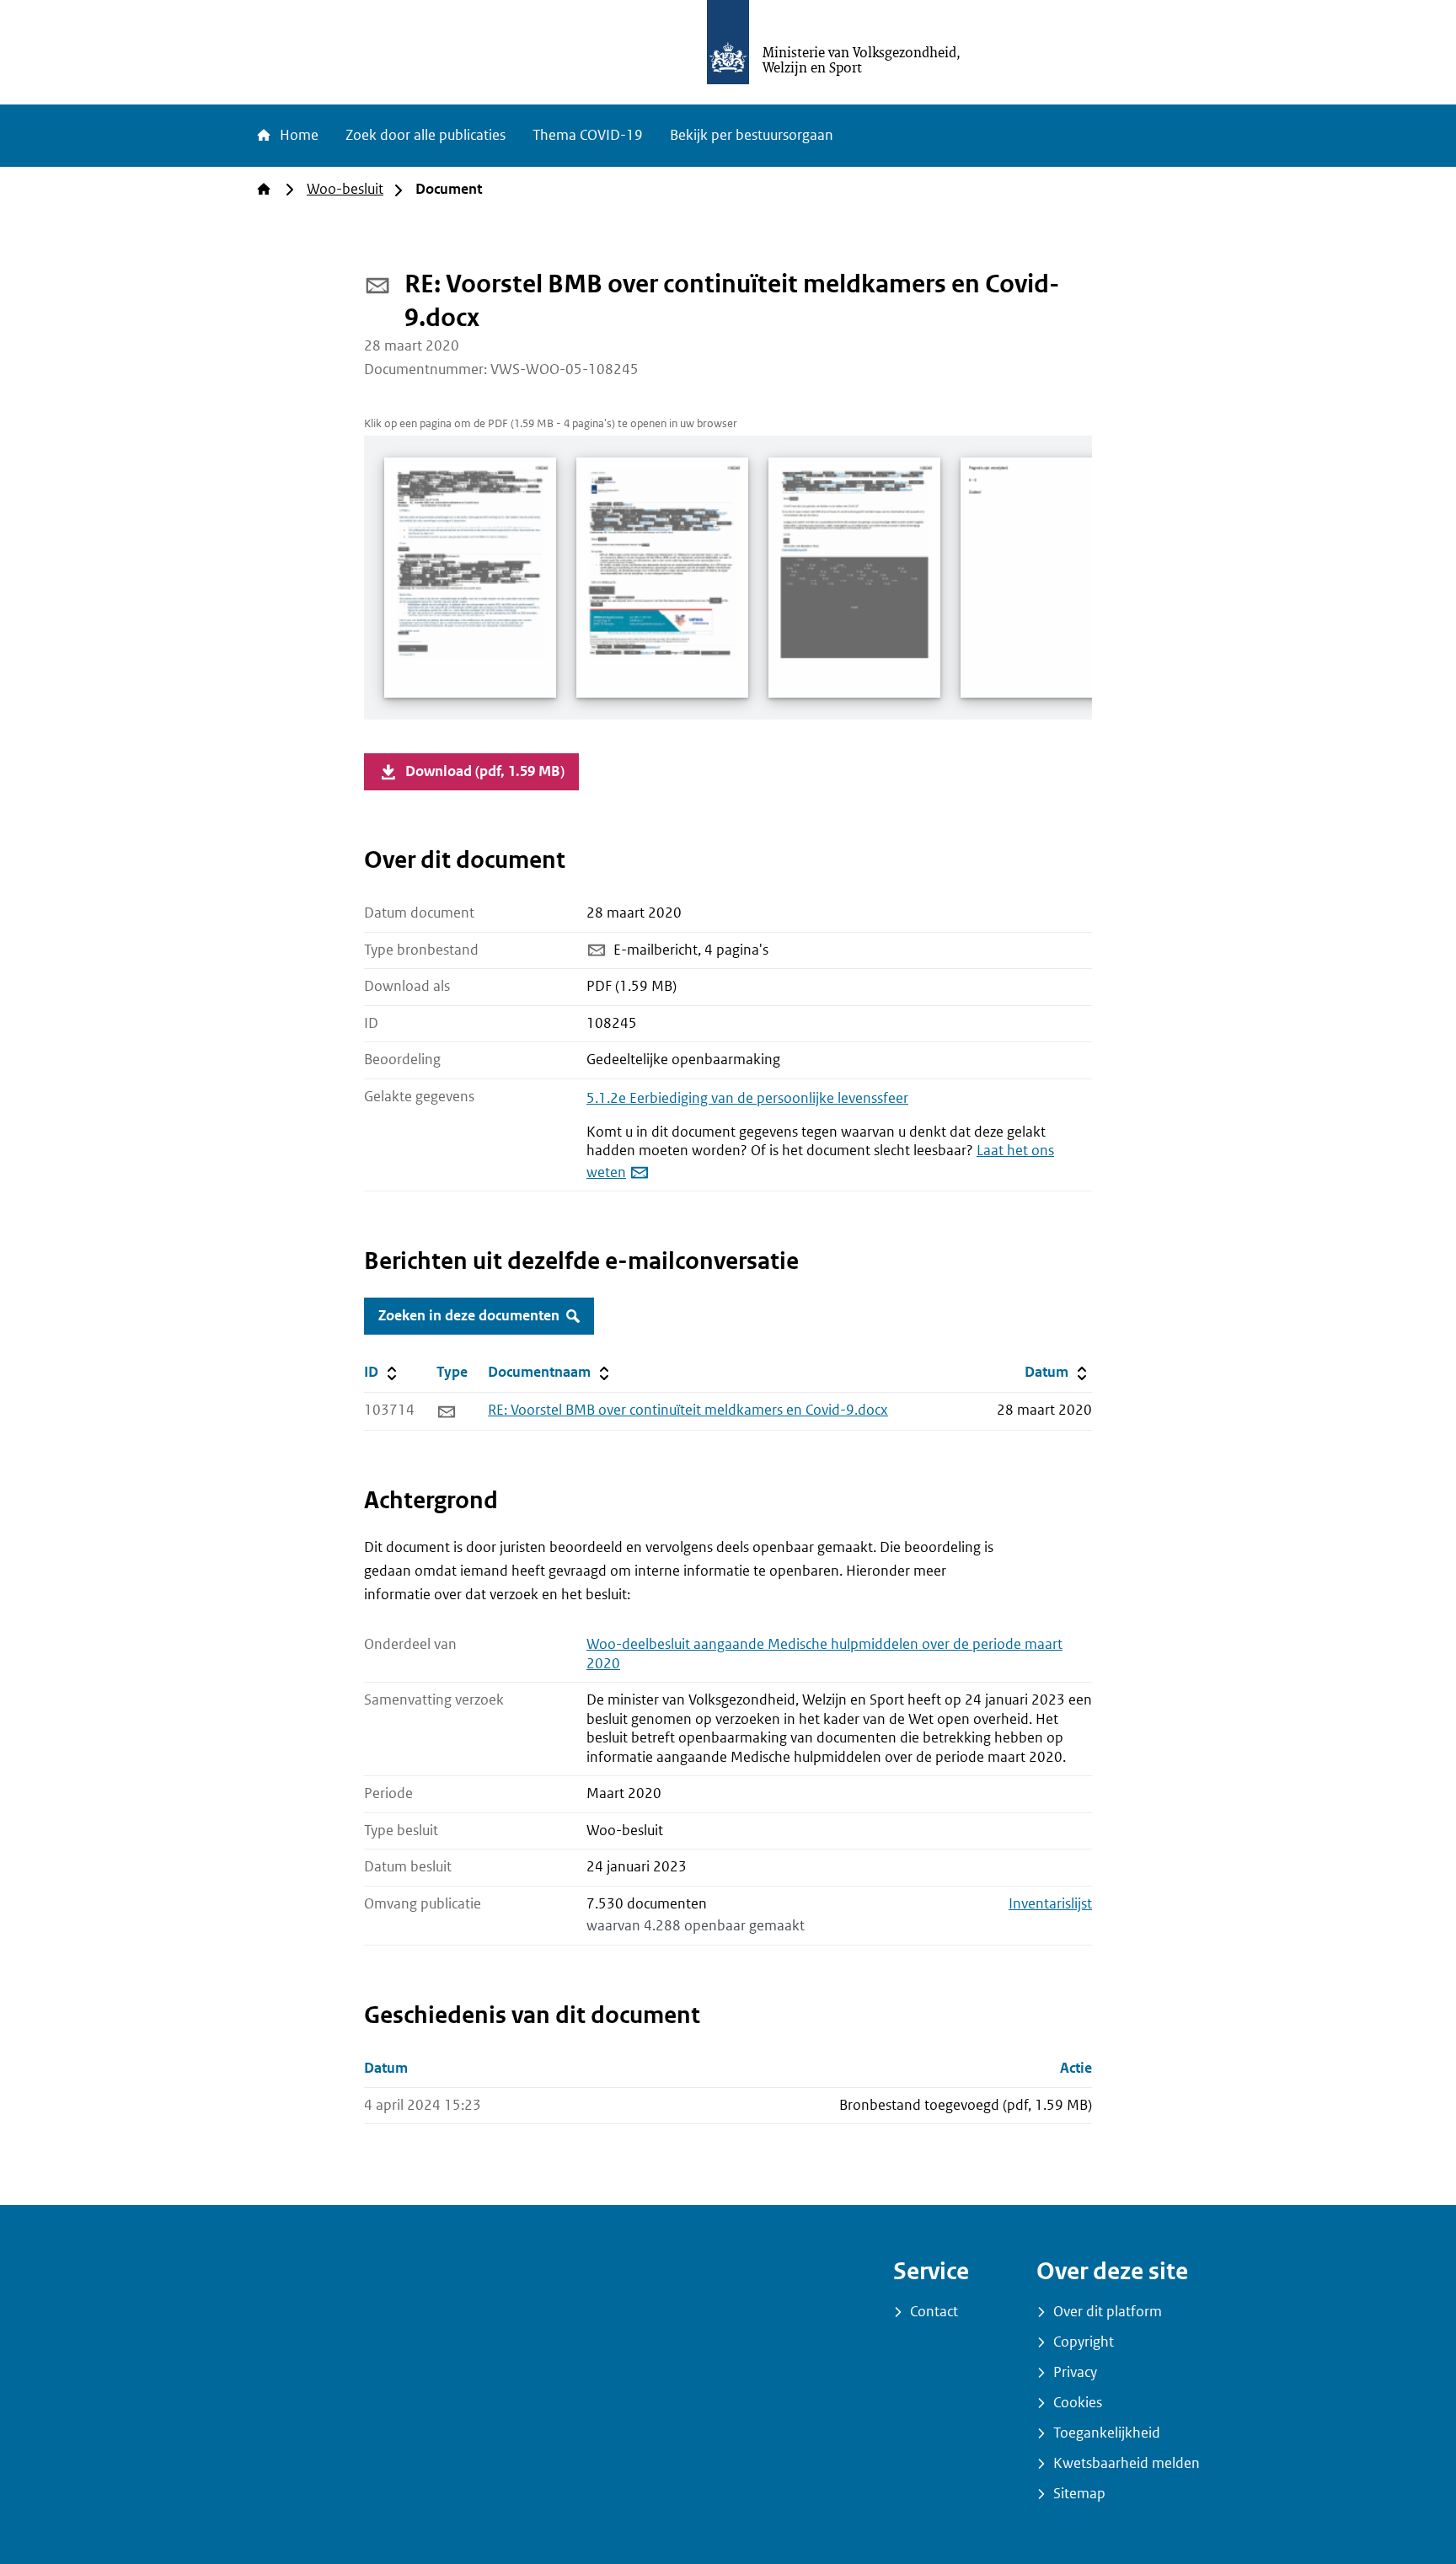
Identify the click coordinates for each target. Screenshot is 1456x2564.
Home (297, 135)
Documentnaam (550, 1372)
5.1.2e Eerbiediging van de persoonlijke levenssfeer (747, 1098)
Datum (1058, 1372)
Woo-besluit (345, 189)
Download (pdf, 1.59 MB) (485, 771)
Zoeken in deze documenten (469, 1316)
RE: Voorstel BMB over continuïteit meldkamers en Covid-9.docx (688, 1410)
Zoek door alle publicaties (426, 135)
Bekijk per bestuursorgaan (752, 135)
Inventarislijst (1050, 1904)
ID (397, 1372)
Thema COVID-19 (588, 135)
